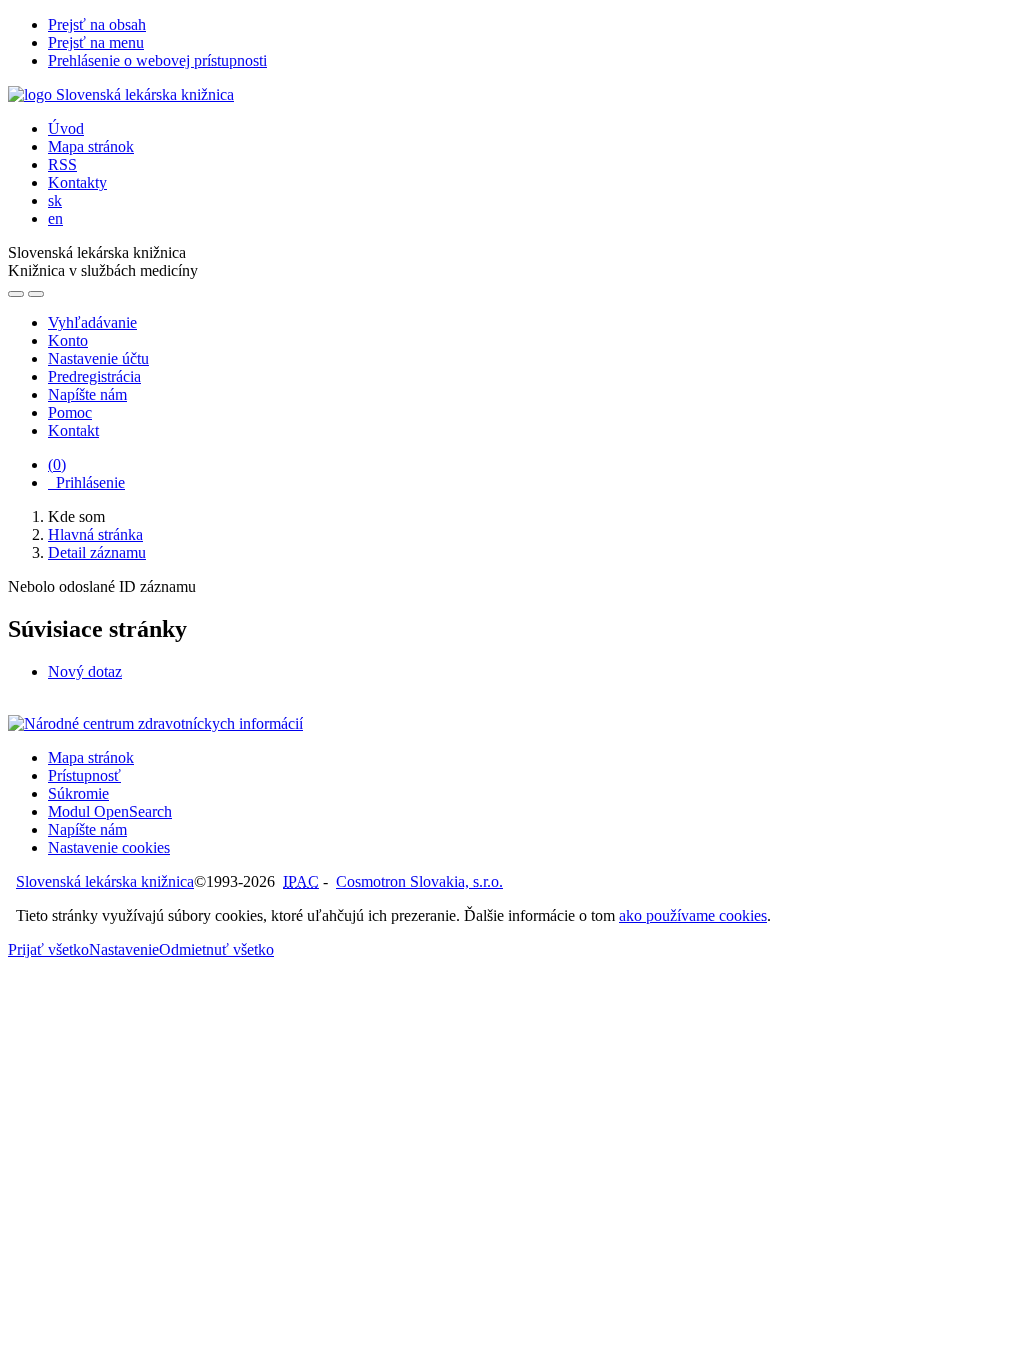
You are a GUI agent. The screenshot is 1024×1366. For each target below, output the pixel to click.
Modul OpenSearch (110, 811)
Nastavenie (124, 949)
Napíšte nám (87, 394)
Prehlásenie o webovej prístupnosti (157, 60)
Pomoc (70, 412)
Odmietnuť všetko (216, 949)
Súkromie (78, 793)
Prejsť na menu (96, 42)
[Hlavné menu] (36, 294)
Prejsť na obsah (97, 24)
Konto (68, 340)
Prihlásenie (86, 482)
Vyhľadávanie (92, 322)
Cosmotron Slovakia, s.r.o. (419, 881)
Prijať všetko (48, 949)
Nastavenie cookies (109, 847)
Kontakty (77, 182)
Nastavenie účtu (98, 358)
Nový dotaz (85, 671)
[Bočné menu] (16, 294)
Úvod (66, 128)
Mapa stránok (91, 146)
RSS (62, 164)
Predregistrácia (94, 376)
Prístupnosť (84, 775)
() (57, 464)
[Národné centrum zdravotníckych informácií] (155, 723)
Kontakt (73, 430)
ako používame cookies (693, 915)
